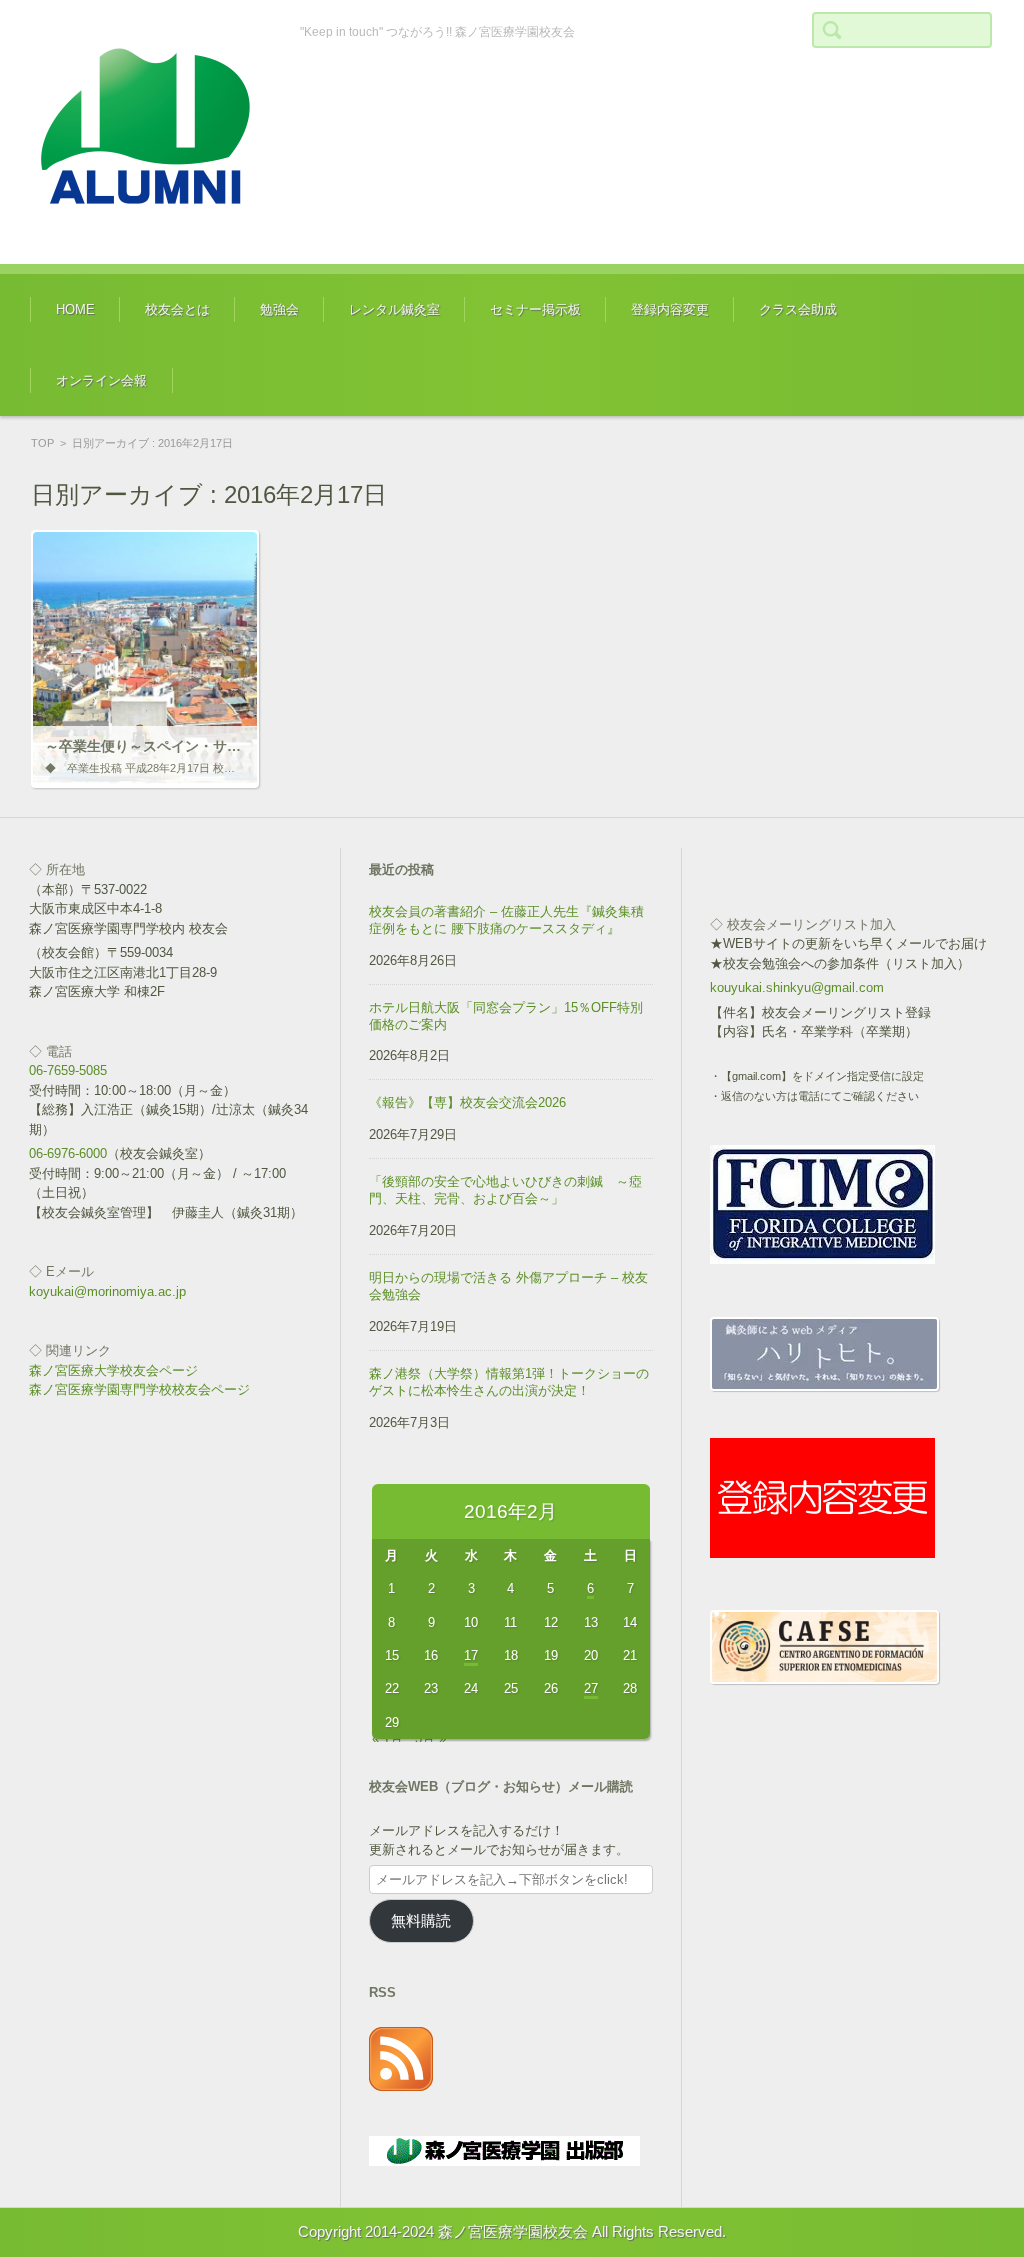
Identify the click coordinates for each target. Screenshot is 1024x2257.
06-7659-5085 (68, 1070)
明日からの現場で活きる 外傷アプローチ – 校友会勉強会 (508, 1286)
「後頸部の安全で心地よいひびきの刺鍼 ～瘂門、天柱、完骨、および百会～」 (505, 1190)
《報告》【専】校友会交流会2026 (467, 1102)
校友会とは (177, 309)
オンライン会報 (101, 380)
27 (591, 1688)
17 (471, 1655)
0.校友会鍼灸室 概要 (392, 369)
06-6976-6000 (68, 1153)
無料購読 (421, 1921)
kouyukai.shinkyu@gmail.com (797, 987)
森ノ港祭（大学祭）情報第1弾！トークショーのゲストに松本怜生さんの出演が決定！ (509, 1382)
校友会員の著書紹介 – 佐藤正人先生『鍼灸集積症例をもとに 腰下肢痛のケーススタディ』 (506, 920)
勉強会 (279, 309)
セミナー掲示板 (535, 309)
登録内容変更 (670, 309)
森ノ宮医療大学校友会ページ (113, 1370)
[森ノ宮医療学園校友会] (150, 132)
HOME (75, 309)
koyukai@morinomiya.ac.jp (107, 1291)
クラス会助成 (798, 309)
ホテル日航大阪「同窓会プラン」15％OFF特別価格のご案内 (506, 1016)
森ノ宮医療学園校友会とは (207, 369)
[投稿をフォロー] (401, 2086)
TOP (42, 443)
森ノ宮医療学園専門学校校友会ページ (139, 1389)
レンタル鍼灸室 (394, 309)
